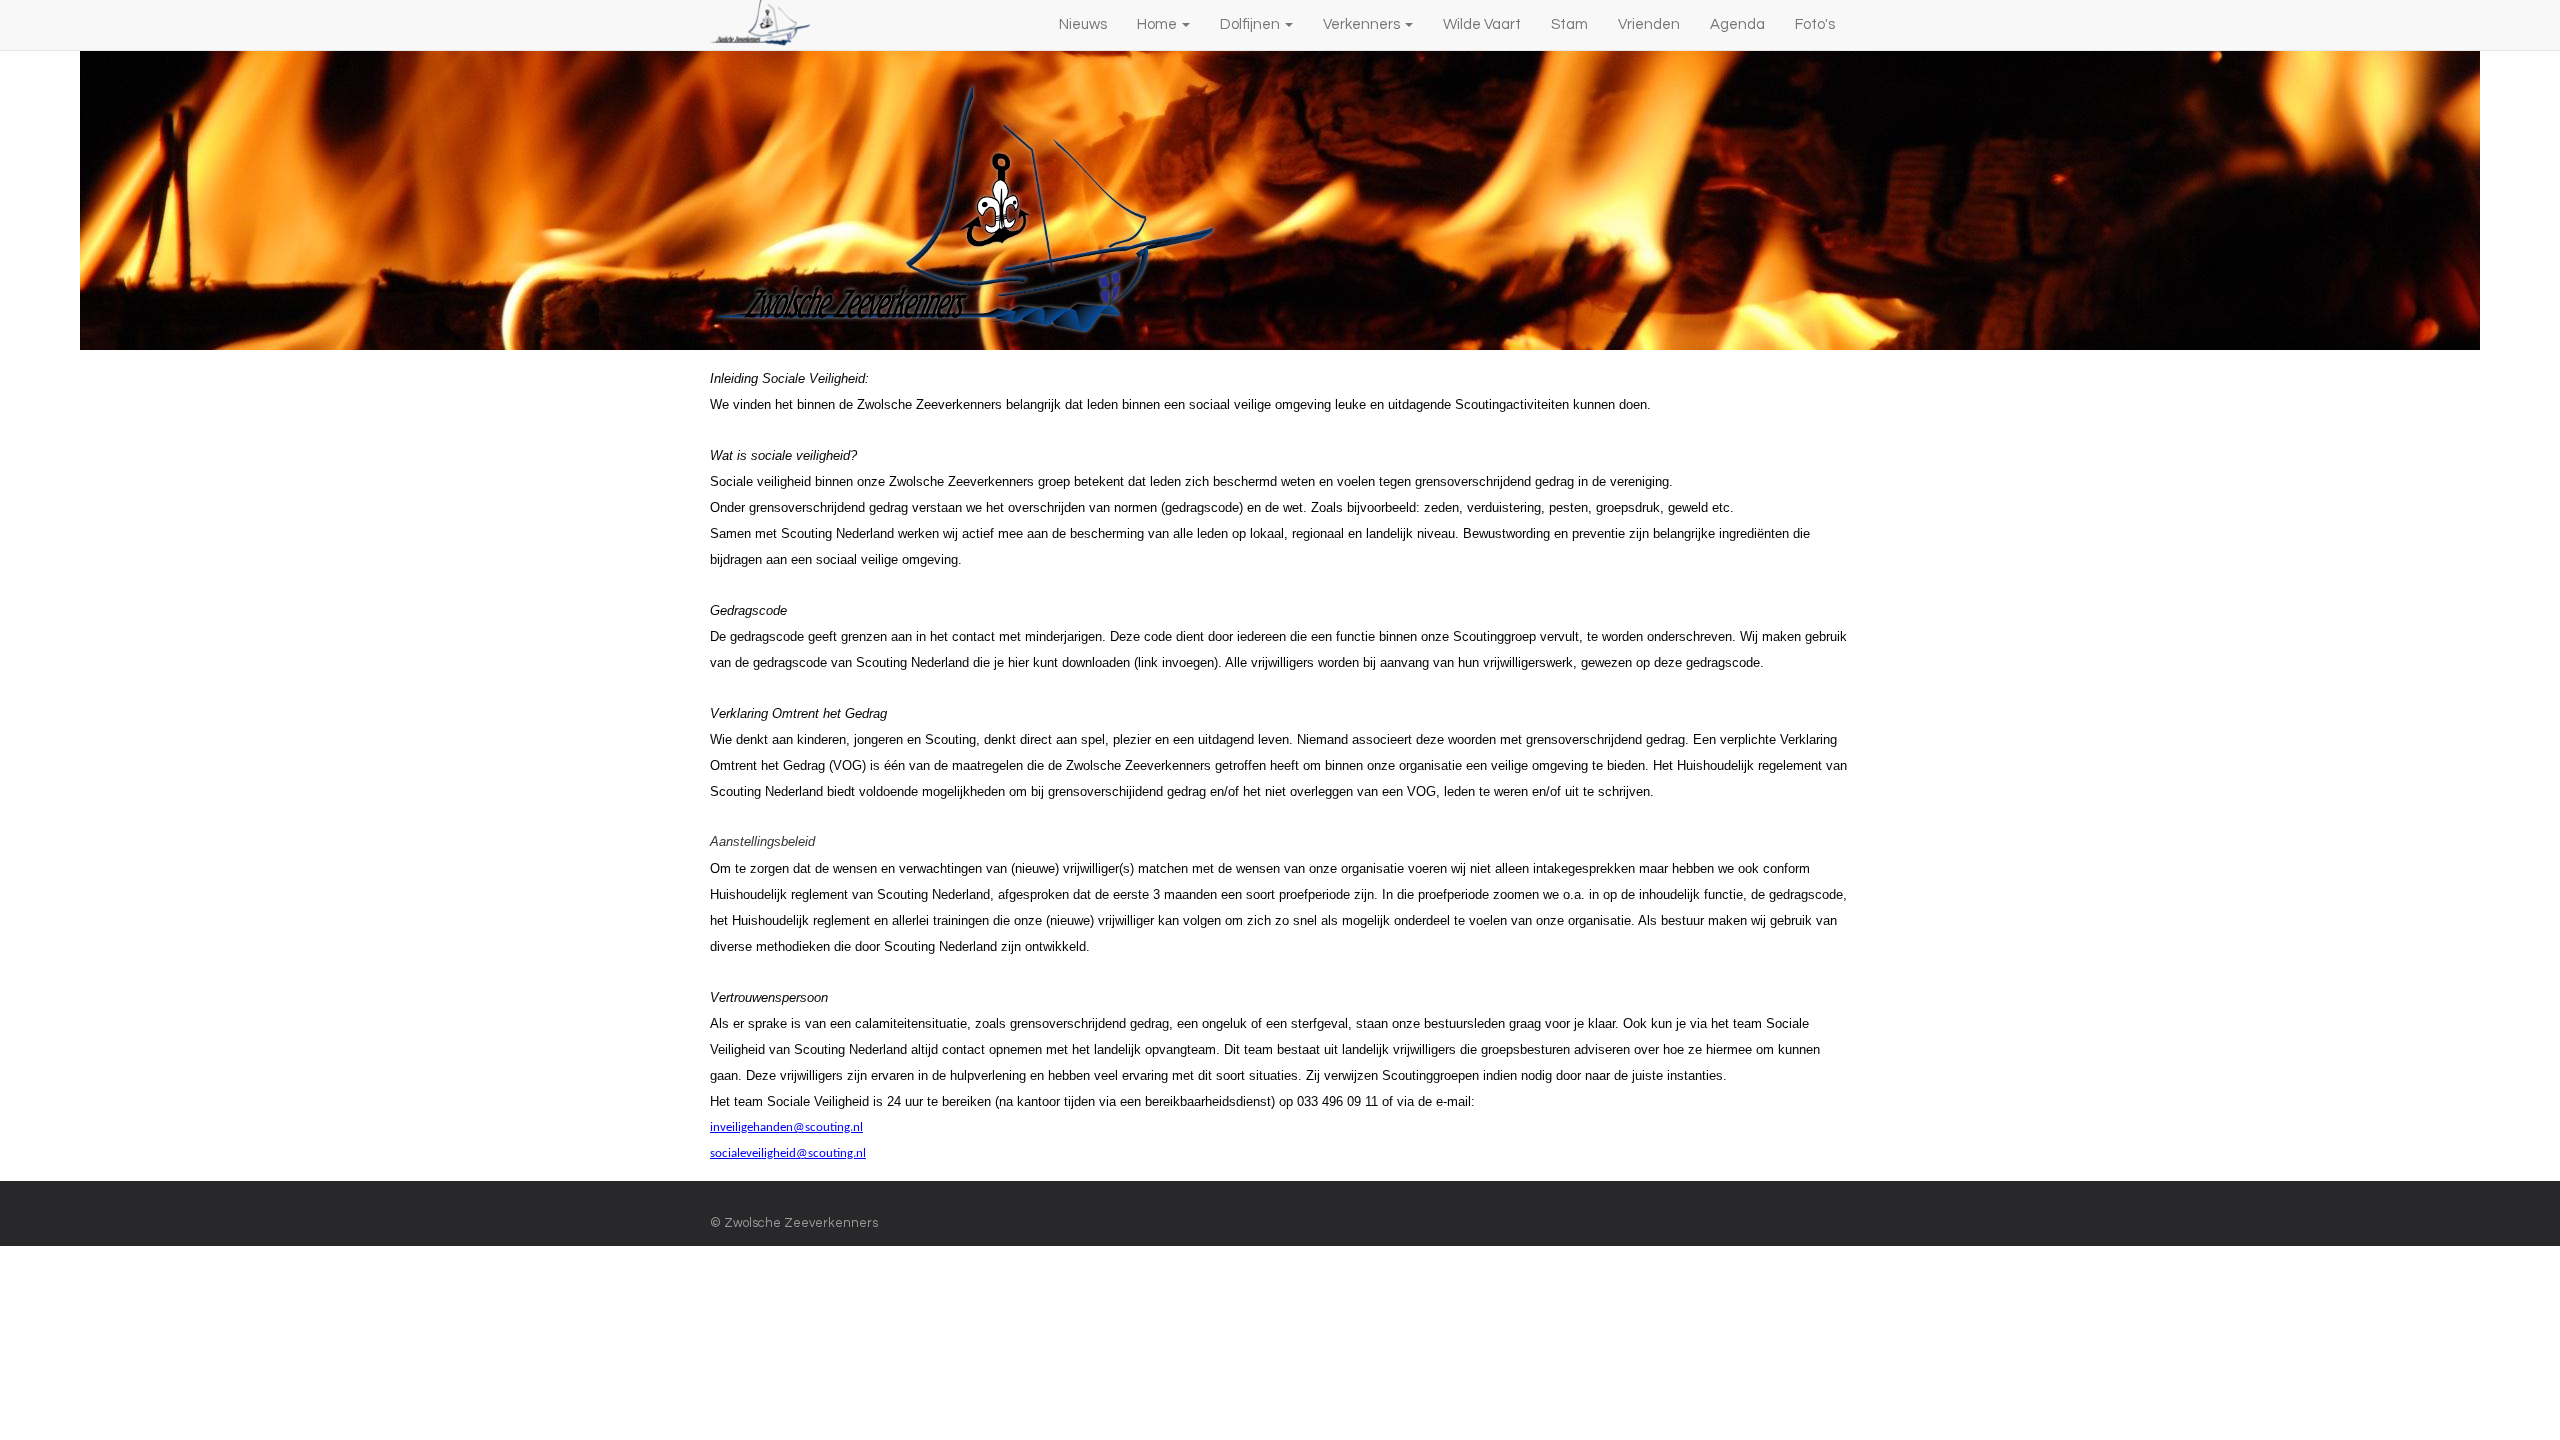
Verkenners (1363, 24)
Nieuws (1083, 24)
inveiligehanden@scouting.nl (786, 1127)
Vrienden (1649, 24)
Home (1158, 24)
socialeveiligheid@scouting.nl (788, 1153)
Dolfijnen (1251, 24)
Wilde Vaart (1482, 24)
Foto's (1815, 24)
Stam (1569, 24)
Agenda (1737, 24)
